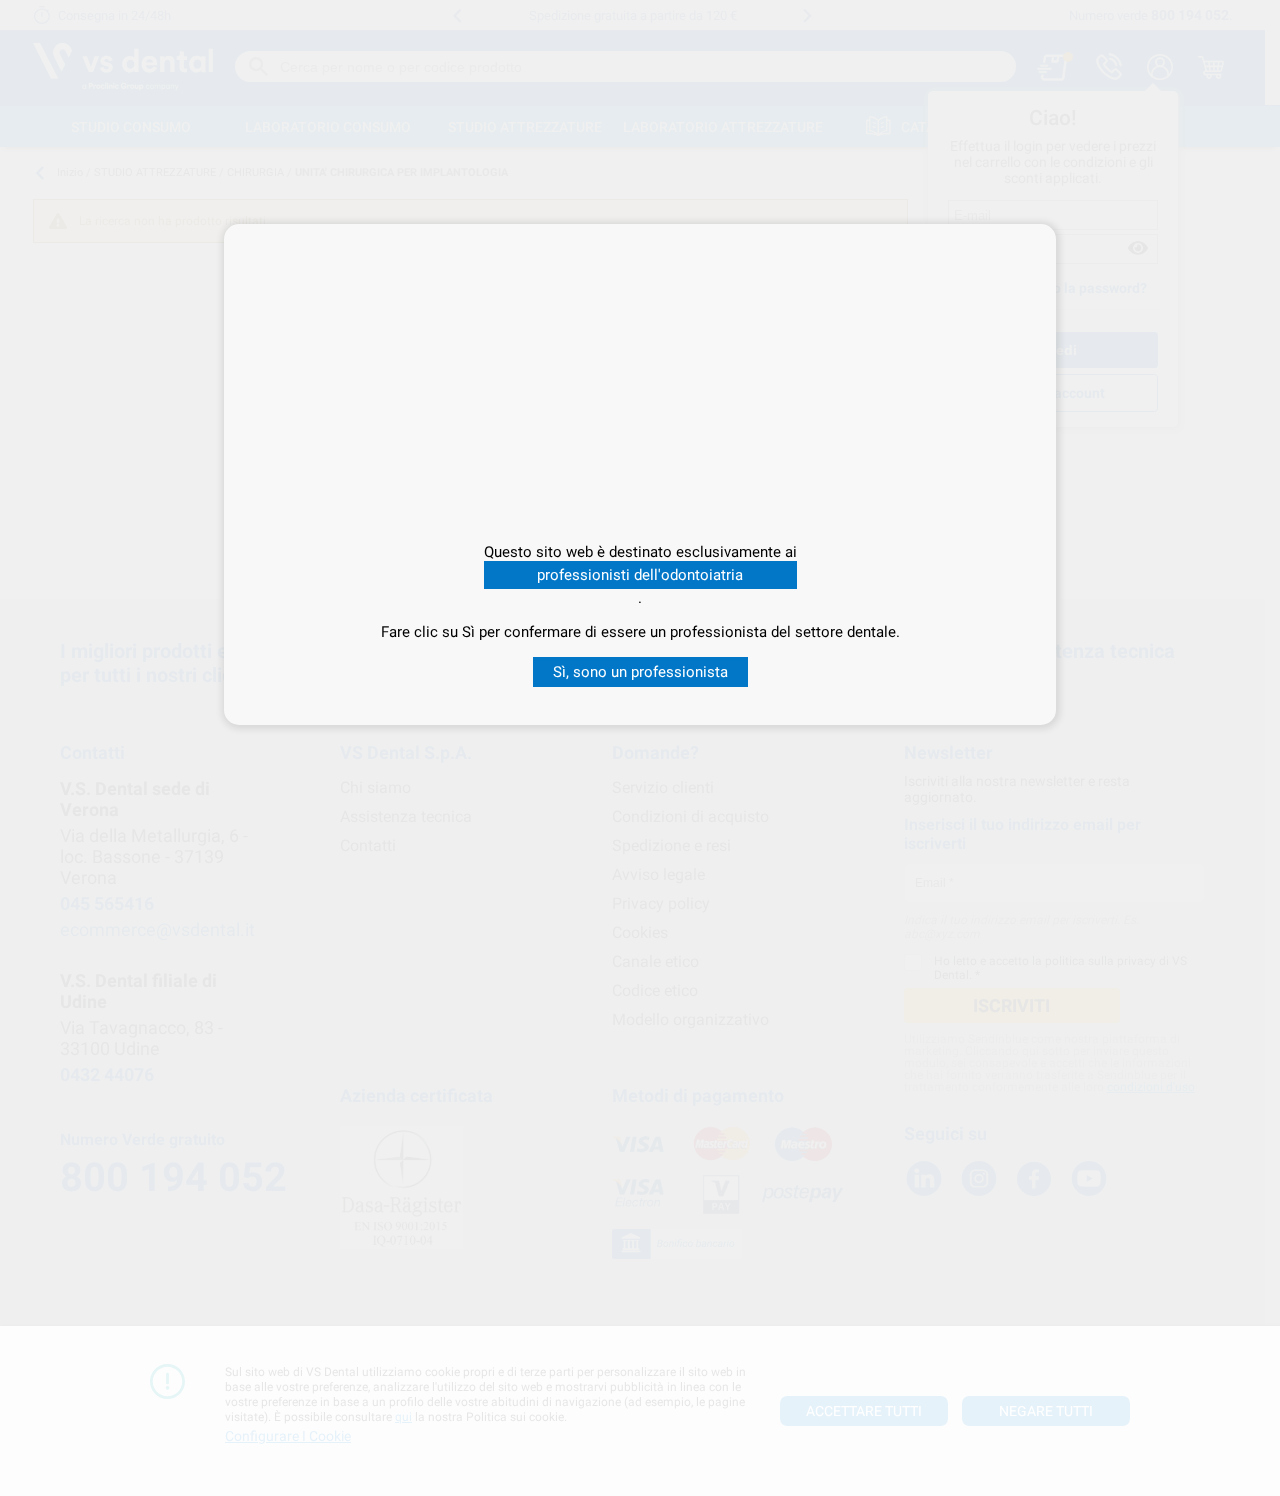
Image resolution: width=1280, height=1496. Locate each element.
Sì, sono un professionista (640, 672)
